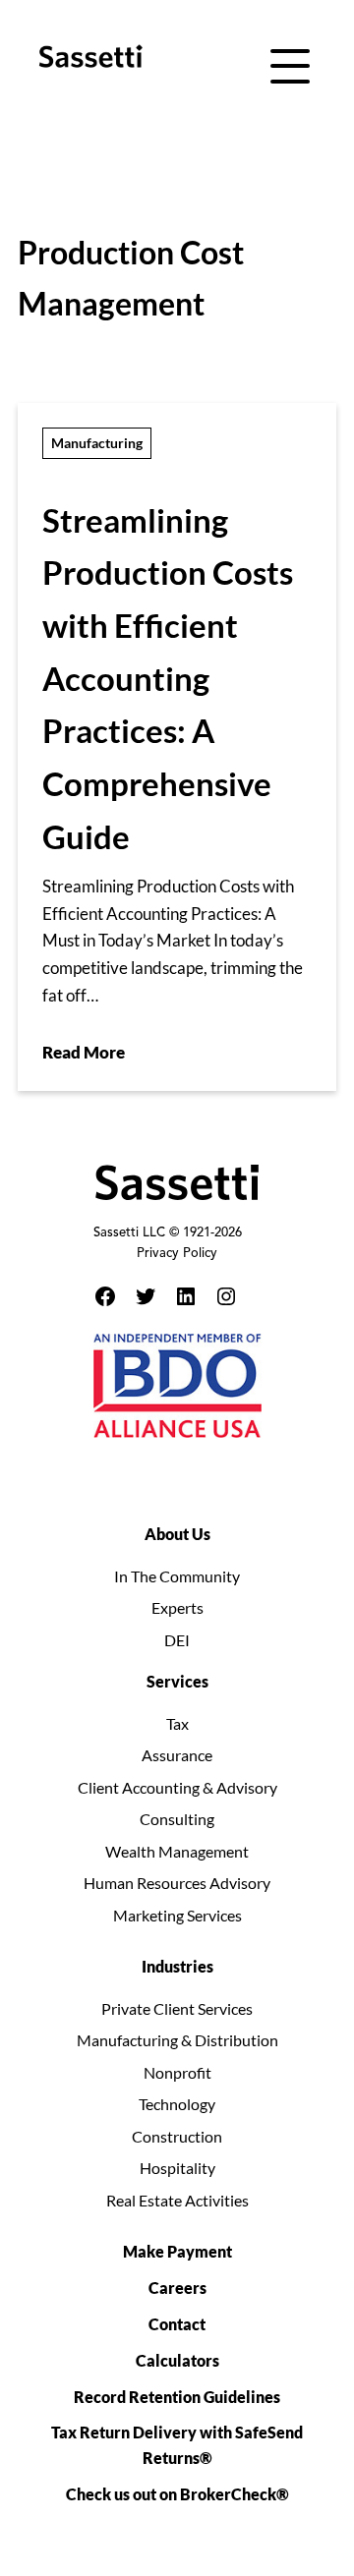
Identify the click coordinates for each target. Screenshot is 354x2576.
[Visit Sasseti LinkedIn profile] (186, 1296)
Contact (177, 2324)
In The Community (177, 1576)
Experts (177, 1607)
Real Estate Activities (177, 2200)
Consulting (177, 1819)
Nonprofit (177, 2072)
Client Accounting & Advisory (177, 1787)
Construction (177, 2136)
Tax (177, 1723)
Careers (177, 2288)
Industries (177, 1966)
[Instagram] (226, 1296)
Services (177, 1681)
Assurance (177, 1755)
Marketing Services (177, 1915)
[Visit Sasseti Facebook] (105, 1296)
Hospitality (177, 2168)
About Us (177, 1534)
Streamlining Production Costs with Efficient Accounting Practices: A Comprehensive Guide (168, 678)
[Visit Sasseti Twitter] (146, 1296)
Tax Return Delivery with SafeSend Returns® (177, 2445)
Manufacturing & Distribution (177, 2040)
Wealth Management (177, 1851)
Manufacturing (97, 443)
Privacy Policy (177, 1254)
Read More (84, 1052)
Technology (177, 2104)
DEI (177, 1640)
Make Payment (177, 2251)
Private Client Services (177, 2008)
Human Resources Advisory (177, 1883)
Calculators (177, 2360)
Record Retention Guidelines (177, 2397)
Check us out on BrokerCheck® (177, 2494)
